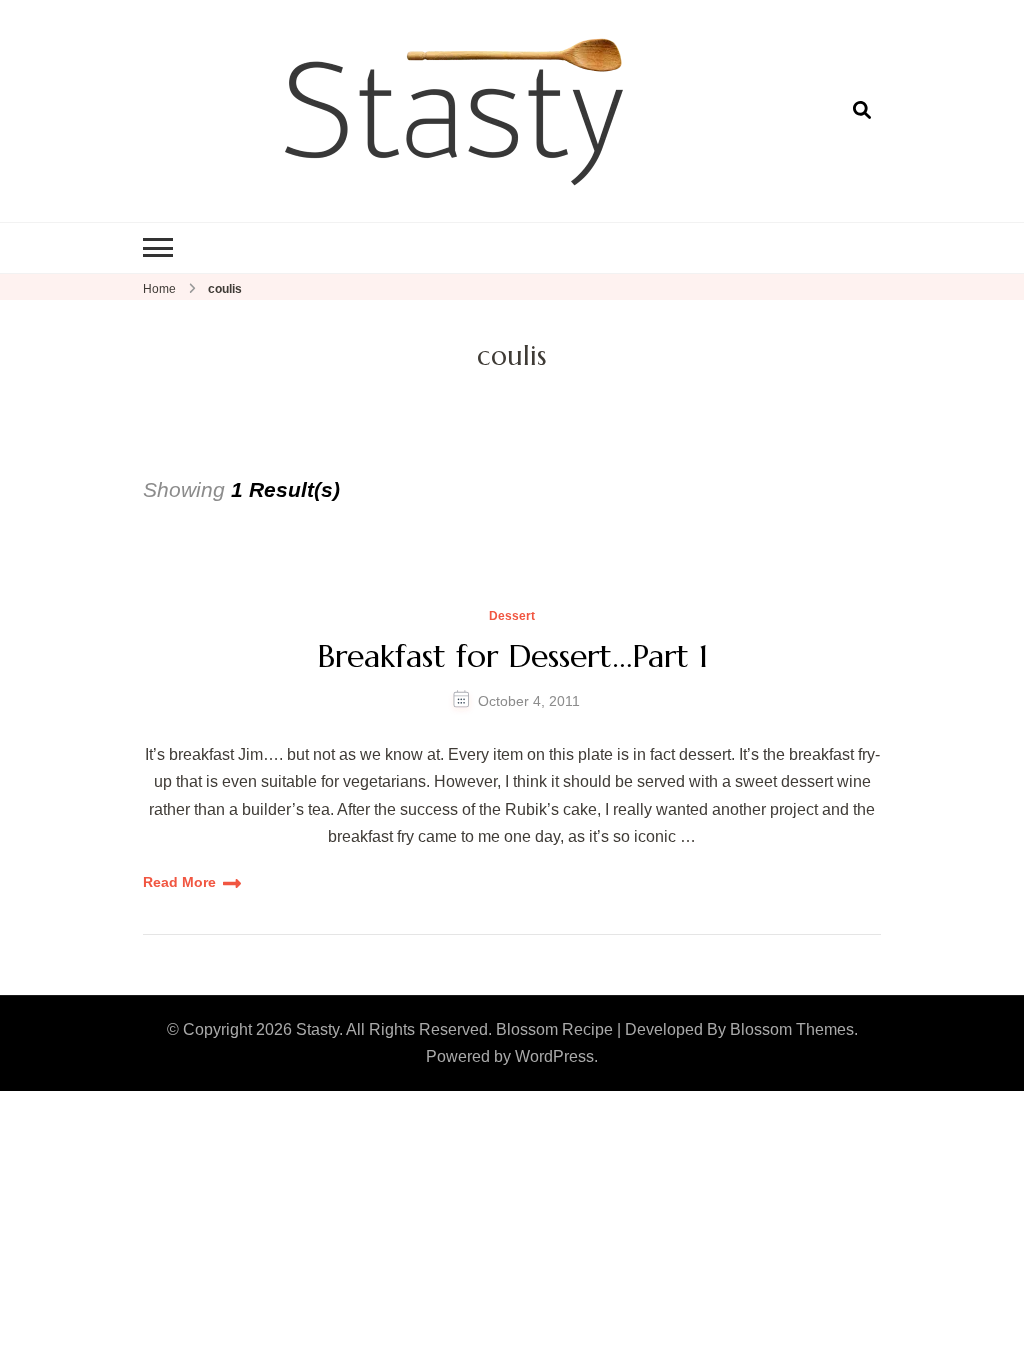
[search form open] (862, 110)
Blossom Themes (792, 1029)
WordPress (554, 1056)
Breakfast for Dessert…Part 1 (512, 656)
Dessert (512, 616)
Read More (179, 882)
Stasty (317, 1029)
